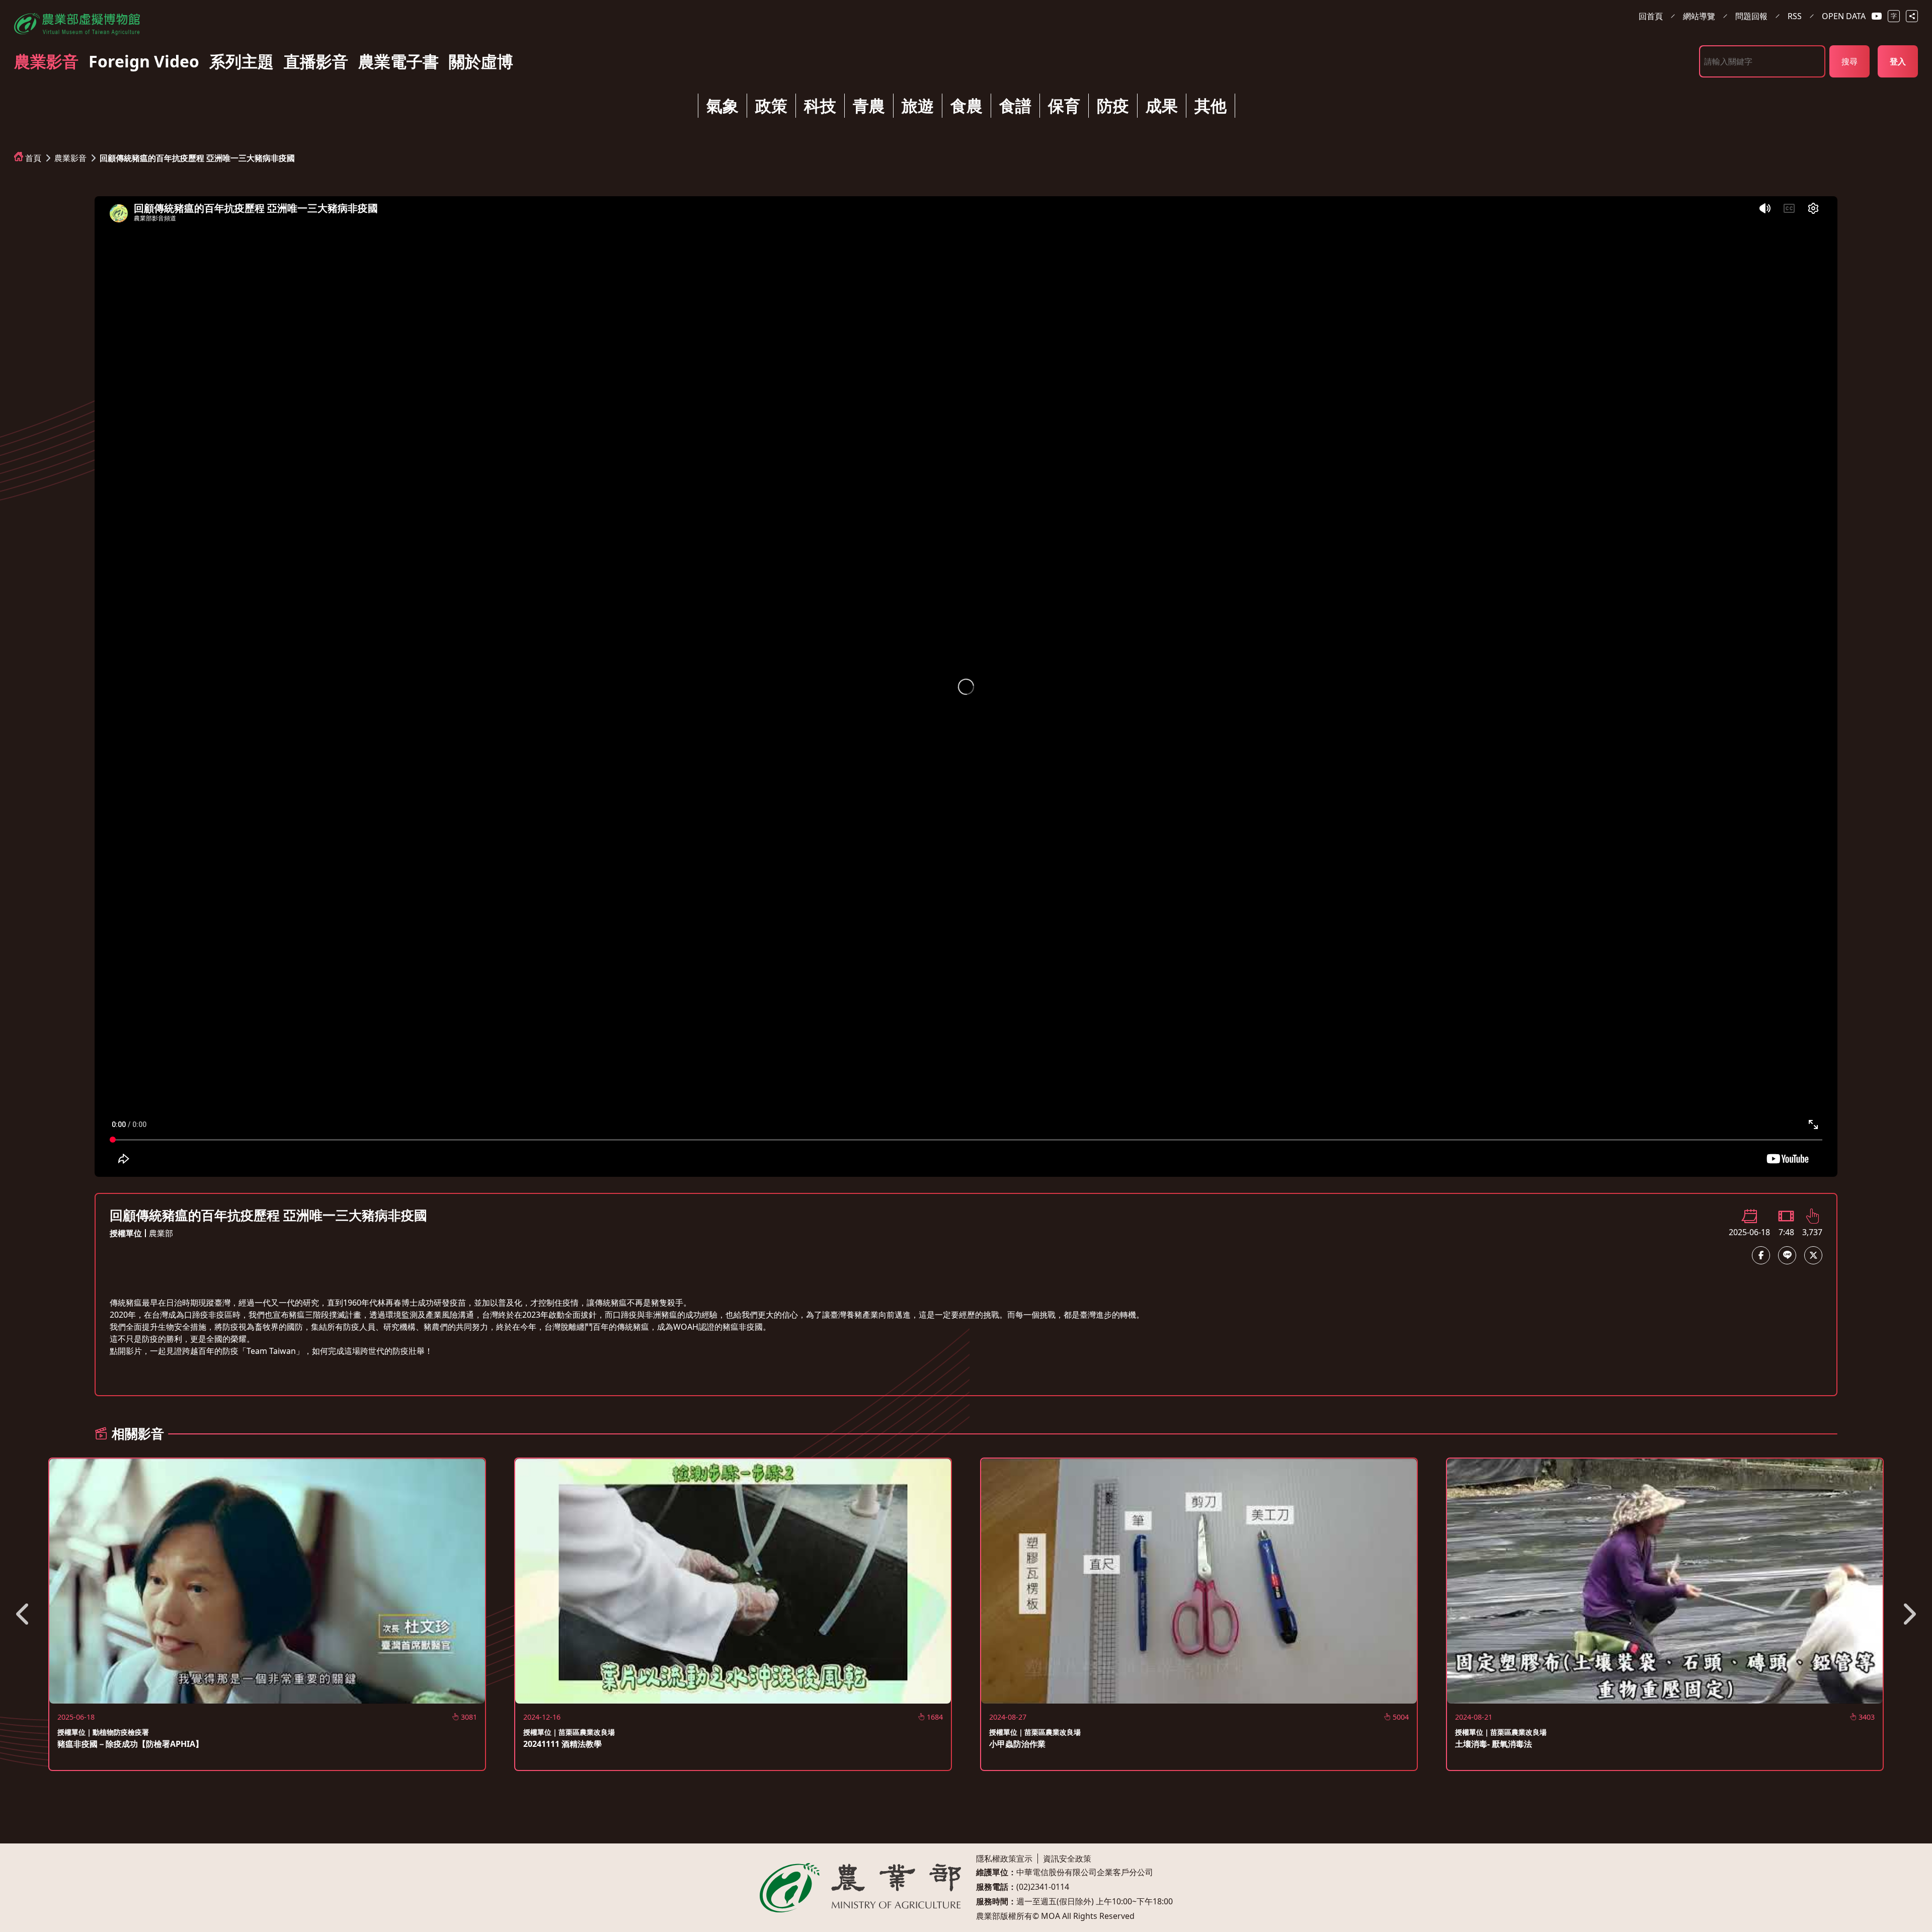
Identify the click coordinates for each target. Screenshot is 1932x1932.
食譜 (1015, 105)
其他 (1211, 105)
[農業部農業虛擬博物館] (77, 22)
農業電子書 (398, 61)
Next (1908, 1614)
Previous (24, 1614)
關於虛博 (481, 61)
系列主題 (242, 61)
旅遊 (918, 105)
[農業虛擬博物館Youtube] (1877, 16)
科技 (820, 105)
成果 (1162, 105)
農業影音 (46, 61)
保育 (1064, 105)
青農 (869, 105)
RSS (1795, 16)
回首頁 (1651, 16)
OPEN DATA (1844, 16)
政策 (771, 105)
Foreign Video (144, 61)
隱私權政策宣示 (1004, 1859)
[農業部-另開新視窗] (860, 1888)
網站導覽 (1699, 16)
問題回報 (1751, 16)
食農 (967, 105)
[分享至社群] (1912, 16)
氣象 (722, 105)
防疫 (1113, 105)
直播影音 (316, 61)
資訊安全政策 (1067, 1859)
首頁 (33, 158)
